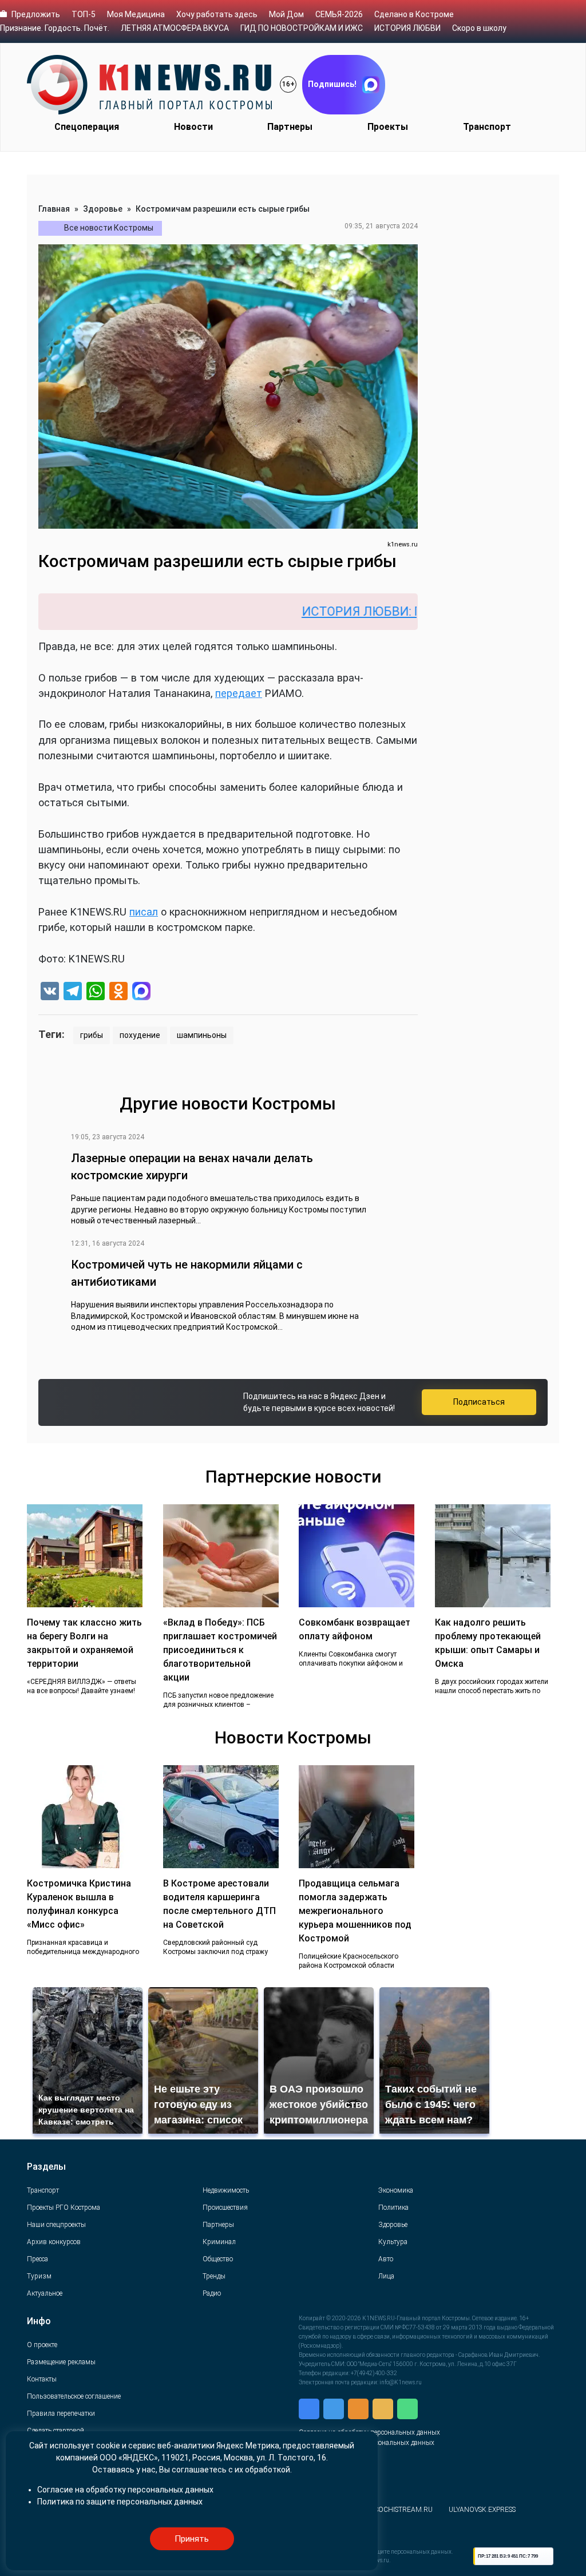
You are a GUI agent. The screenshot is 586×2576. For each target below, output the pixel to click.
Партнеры (290, 127)
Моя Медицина (136, 14)
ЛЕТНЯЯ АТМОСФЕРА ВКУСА (175, 28)
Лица (386, 2276)
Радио (212, 2293)
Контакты (42, 2379)
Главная (54, 209)
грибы (92, 1035)
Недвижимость (226, 2190)
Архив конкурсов (54, 2242)
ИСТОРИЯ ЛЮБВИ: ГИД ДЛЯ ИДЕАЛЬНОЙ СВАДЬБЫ (401, 611)
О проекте (42, 2345)
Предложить (36, 14)
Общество (218, 2259)
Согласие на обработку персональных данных (125, 2490)
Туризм (39, 2276)
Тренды (214, 2276)
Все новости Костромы (109, 228)
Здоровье (103, 209)
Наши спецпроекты (56, 2225)
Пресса (37, 2259)
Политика (393, 2208)
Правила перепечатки (61, 2413)
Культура (393, 2242)
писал (144, 912)
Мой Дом (286, 14)
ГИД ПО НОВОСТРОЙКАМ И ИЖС (302, 28)
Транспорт (487, 127)
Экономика (396, 2190)
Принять (192, 2539)
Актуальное (45, 2293)
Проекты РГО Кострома (64, 2208)
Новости (193, 127)
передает (239, 693)
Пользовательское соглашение (74, 2396)
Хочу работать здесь (217, 14)
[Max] (141, 992)
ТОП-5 (84, 14)
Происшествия (225, 2208)
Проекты (388, 127)
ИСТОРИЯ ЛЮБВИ (407, 28)
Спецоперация (87, 127)
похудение (140, 1035)
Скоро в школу (479, 28)
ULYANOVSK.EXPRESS (482, 2510)
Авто (386, 2259)
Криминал (219, 2242)
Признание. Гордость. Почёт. (55, 28)
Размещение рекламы (61, 2362)
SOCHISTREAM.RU (404, 2510)
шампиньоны (202, 1035)
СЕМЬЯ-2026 (339, 14)
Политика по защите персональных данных (120, 2502)
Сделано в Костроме (414, 14)
